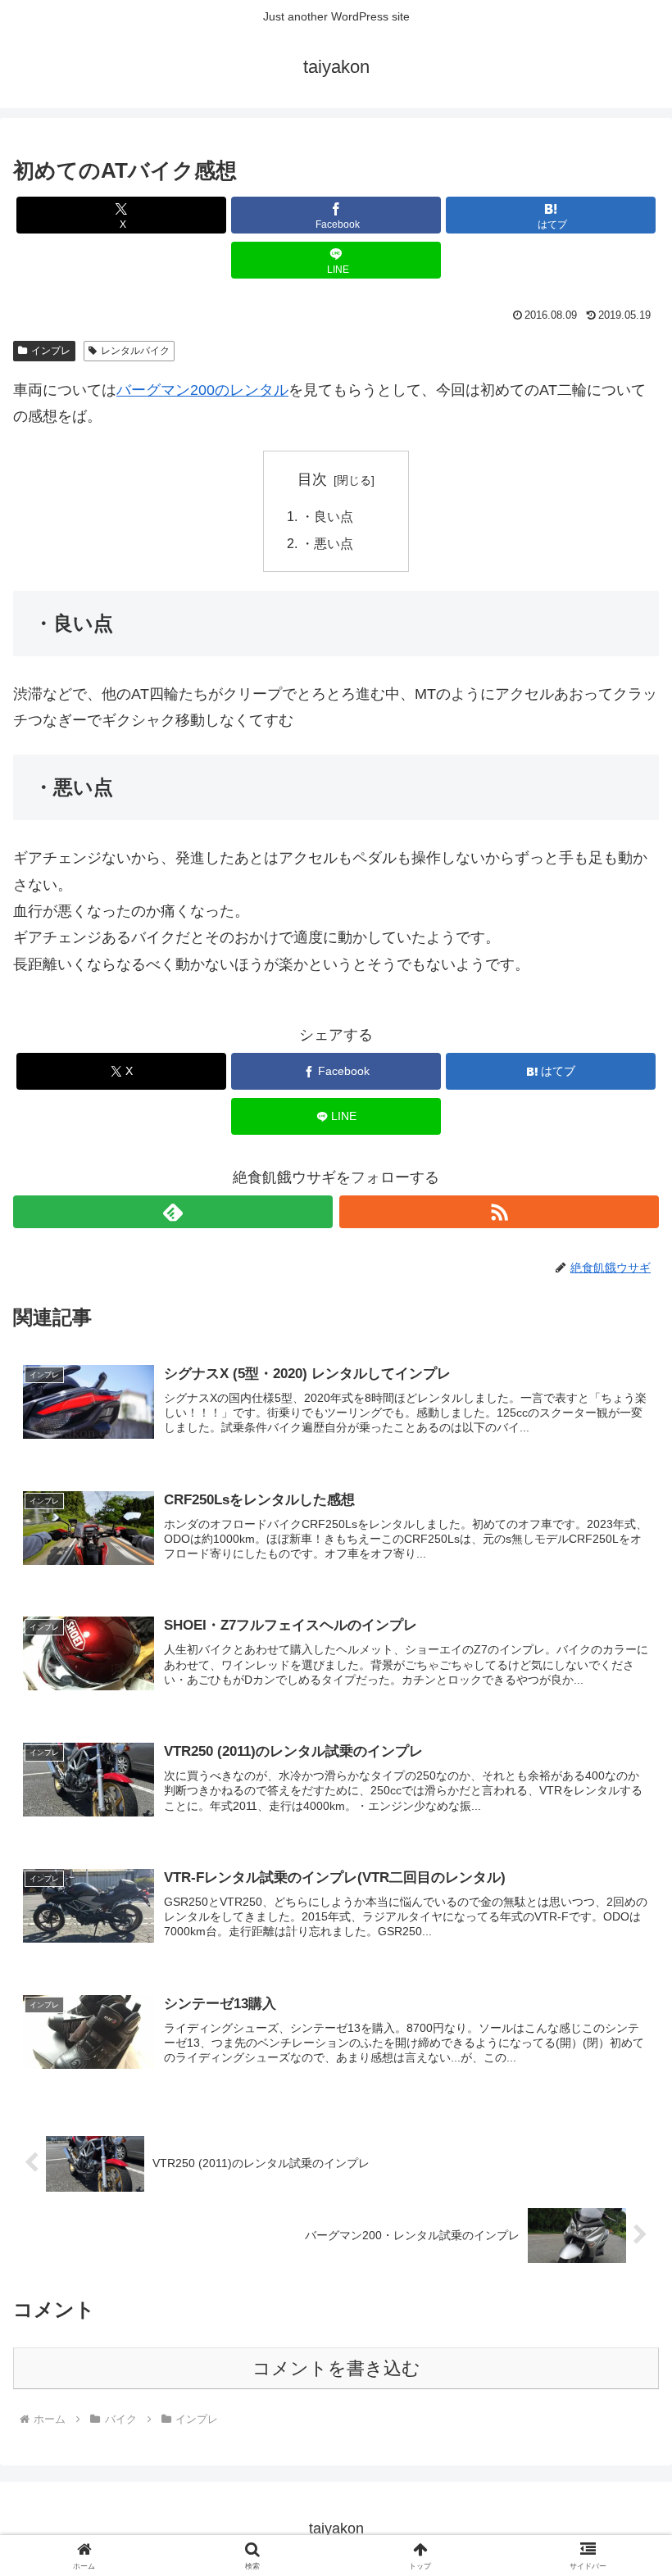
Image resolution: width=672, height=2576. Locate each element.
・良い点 (327, 516)
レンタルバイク (135, 351)
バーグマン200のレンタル (202, 390)
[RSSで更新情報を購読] (499, 1212)
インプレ (51, 351)
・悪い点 (327, 543)
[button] (622, 2242)
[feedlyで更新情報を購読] (173, 1212)
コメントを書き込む (336, 2368)
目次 (312, 479)
